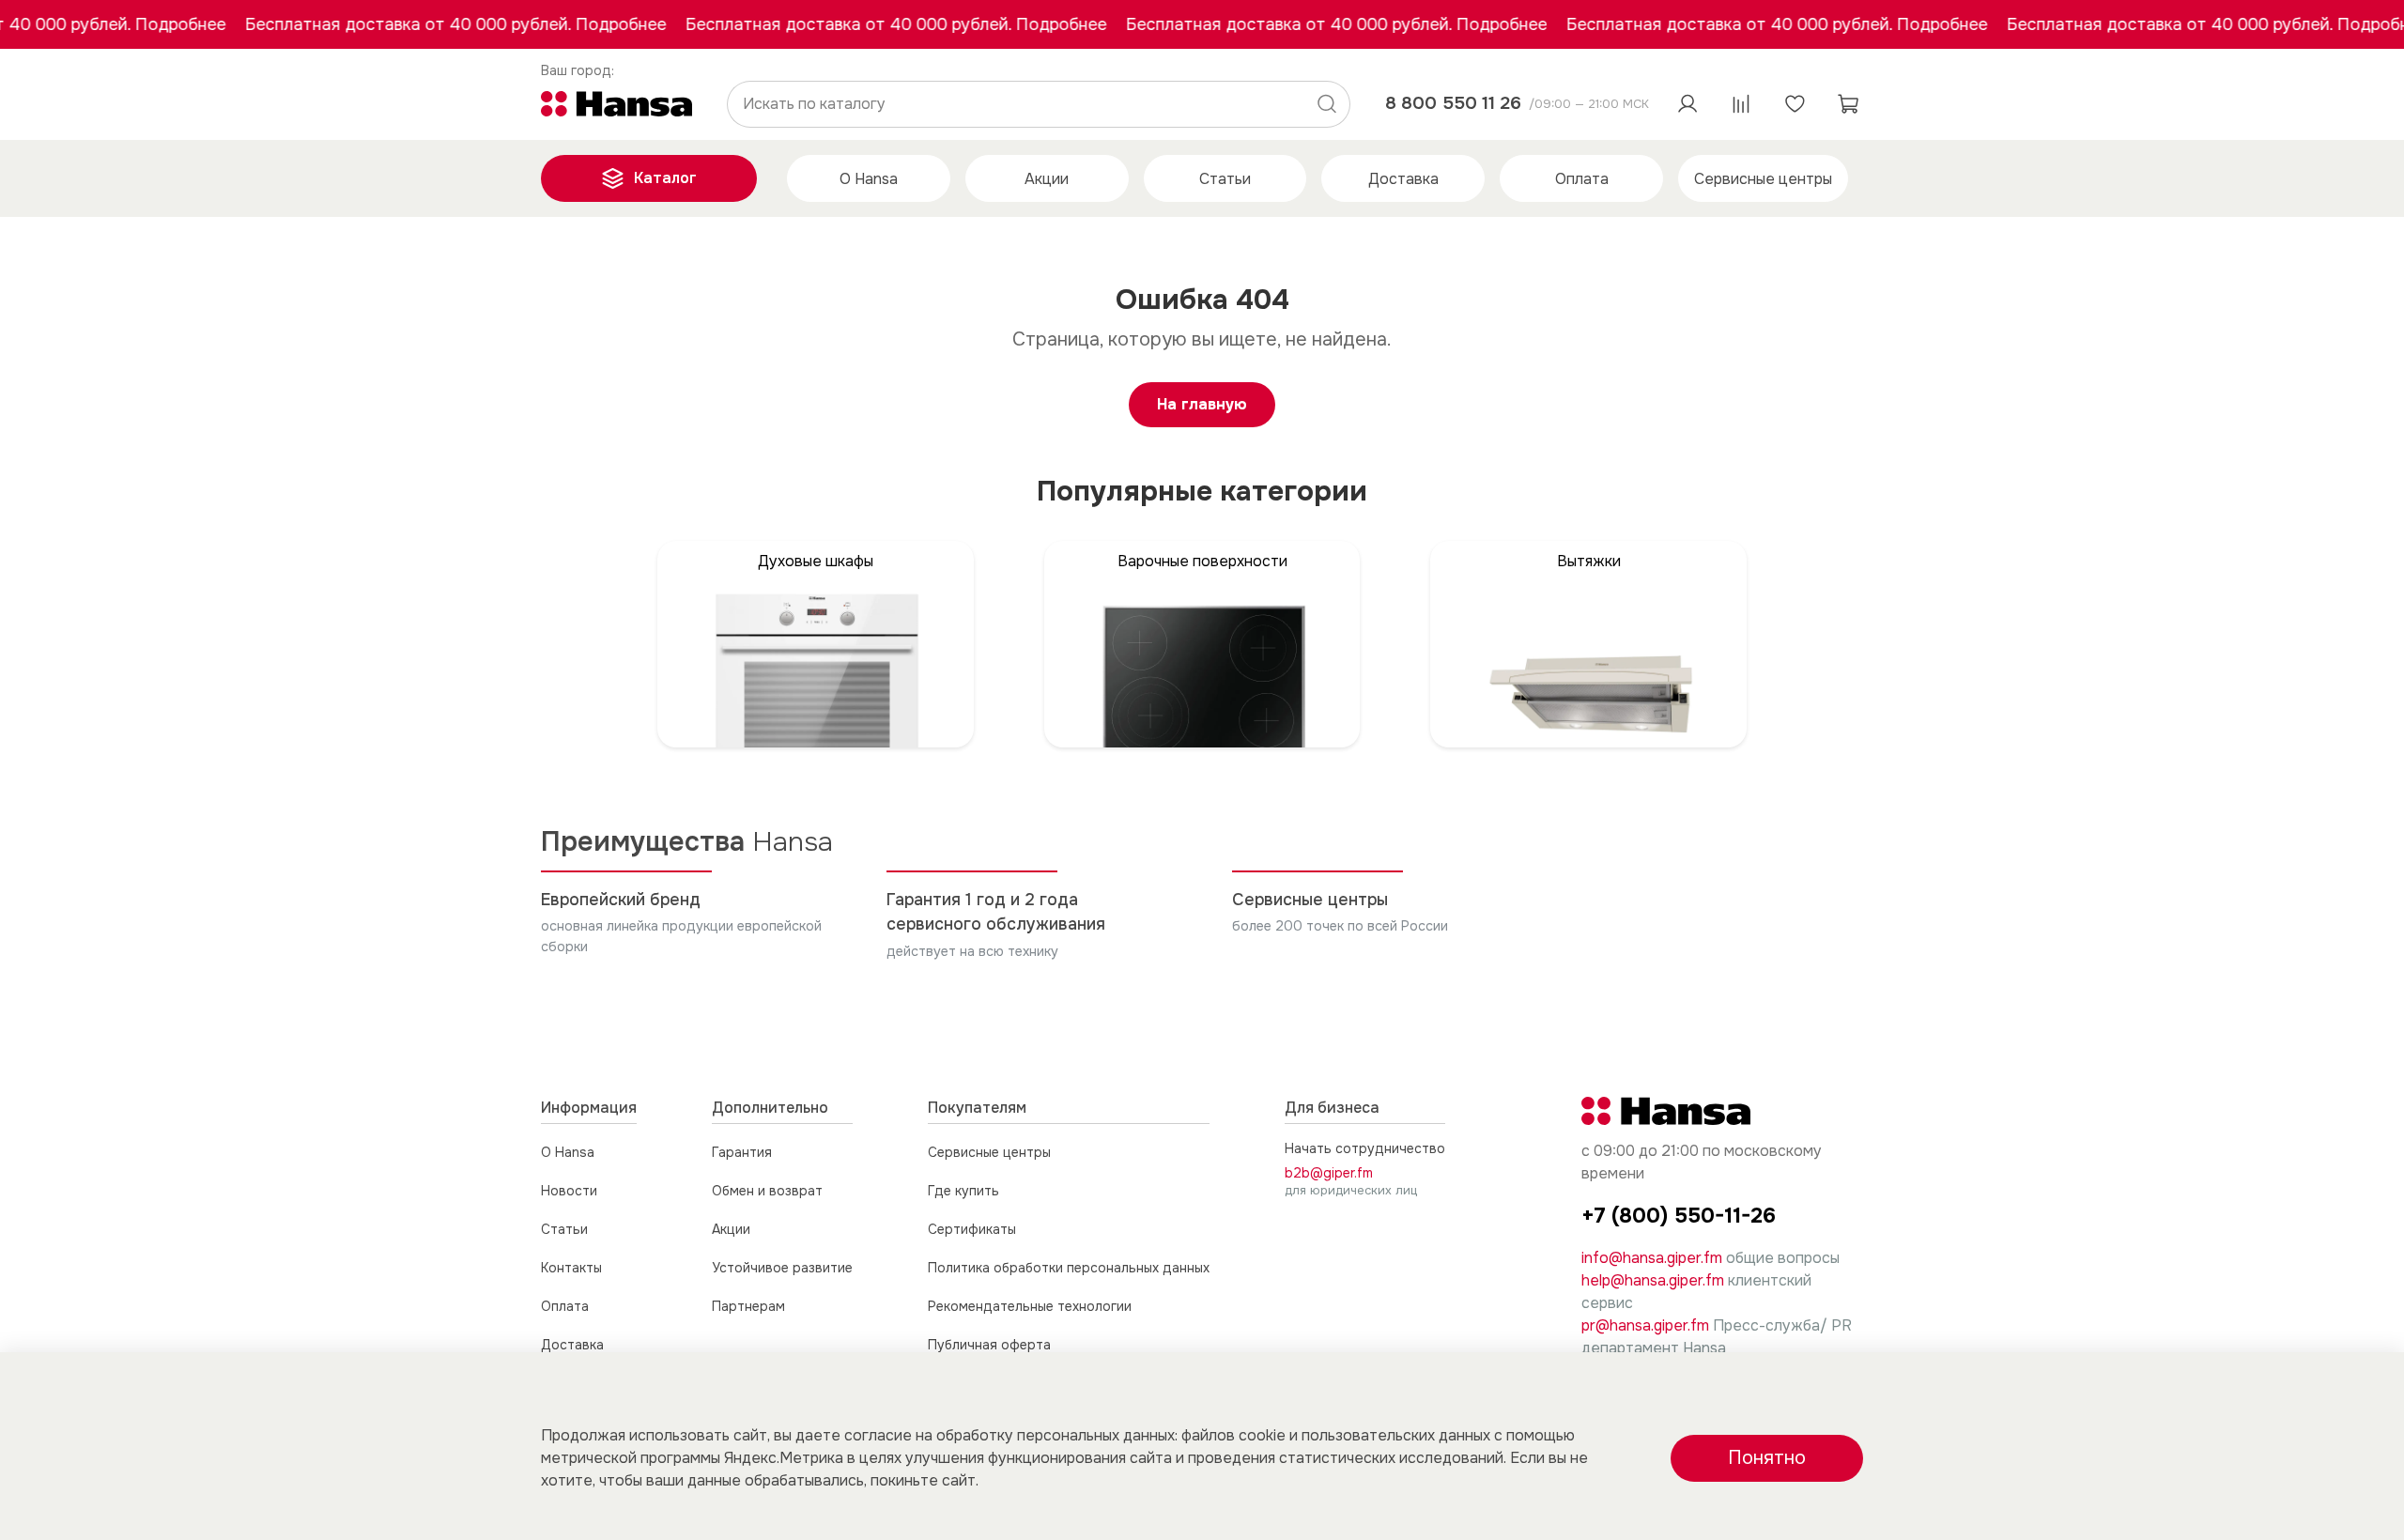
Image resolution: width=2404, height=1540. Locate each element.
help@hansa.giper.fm (1653, 1280)
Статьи (1225, 179)
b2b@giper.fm (1329, 1173)
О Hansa (869, 179)
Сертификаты (972, 1229)
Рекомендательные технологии (1030, 1306)
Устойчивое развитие (782, 1268)
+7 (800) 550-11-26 (1679, 1216)
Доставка (1403, 179)
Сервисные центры (1763, 179)
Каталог (665, 178)
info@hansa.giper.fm (1652, 1258)
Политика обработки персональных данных (1069, 1268)
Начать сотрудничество (1365, 1148)
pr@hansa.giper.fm (1645, 1325)
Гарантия (742, 1152)
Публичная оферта (989, 1345)
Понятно (1767, 1458)
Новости (569, 1191)
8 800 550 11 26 (1453, 103)
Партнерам (748, 1306)
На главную (1202, 404)
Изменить (578, 70)
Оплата (1582, 179)
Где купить (963, 1191)
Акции (1047, 179)
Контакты (571, 1268)
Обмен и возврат (767, 1191)
